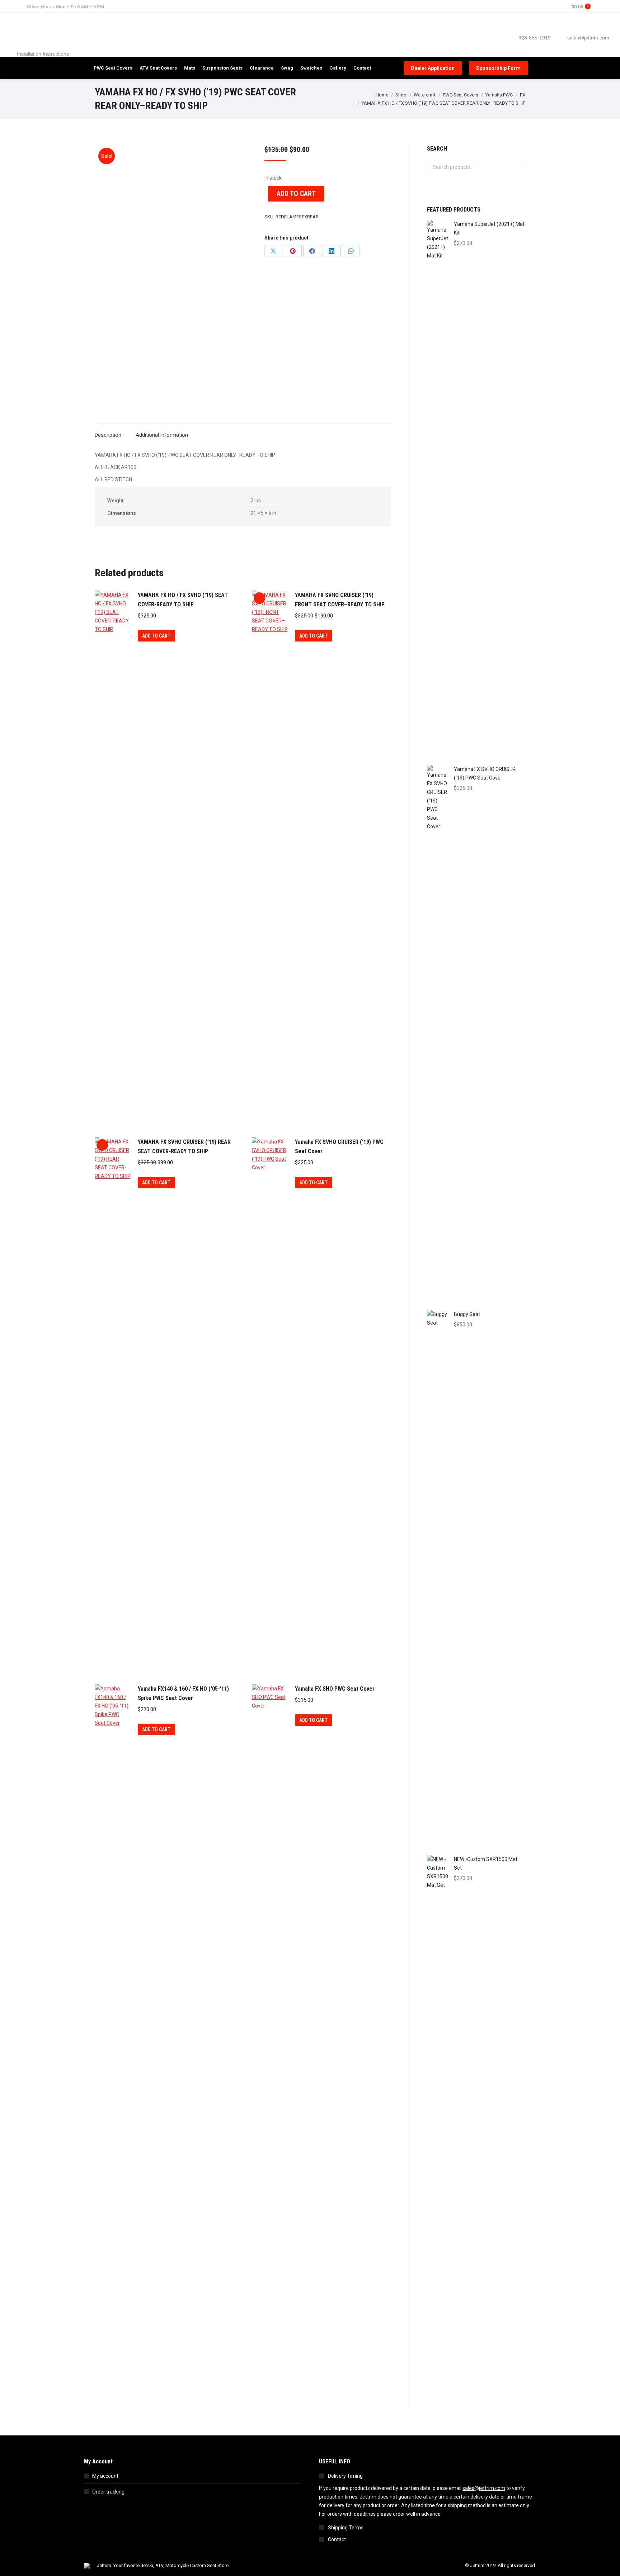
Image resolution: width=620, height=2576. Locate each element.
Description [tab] (108, 435)
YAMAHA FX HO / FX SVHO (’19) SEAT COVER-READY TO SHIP (183, 600)
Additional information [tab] (162, 435)
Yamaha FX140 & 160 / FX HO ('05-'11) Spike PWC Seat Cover (183, 1693)
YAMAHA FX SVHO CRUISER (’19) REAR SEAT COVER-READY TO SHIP (184, 1147)
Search (518, 166)
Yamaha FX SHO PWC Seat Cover (335, 1689)
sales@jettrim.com (484, 2488)
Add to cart (296, 194)
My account (105, 2476)
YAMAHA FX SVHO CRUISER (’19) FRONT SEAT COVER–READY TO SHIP (340, 600)
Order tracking (108, 2492)
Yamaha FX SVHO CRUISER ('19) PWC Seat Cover (339, 1147)
